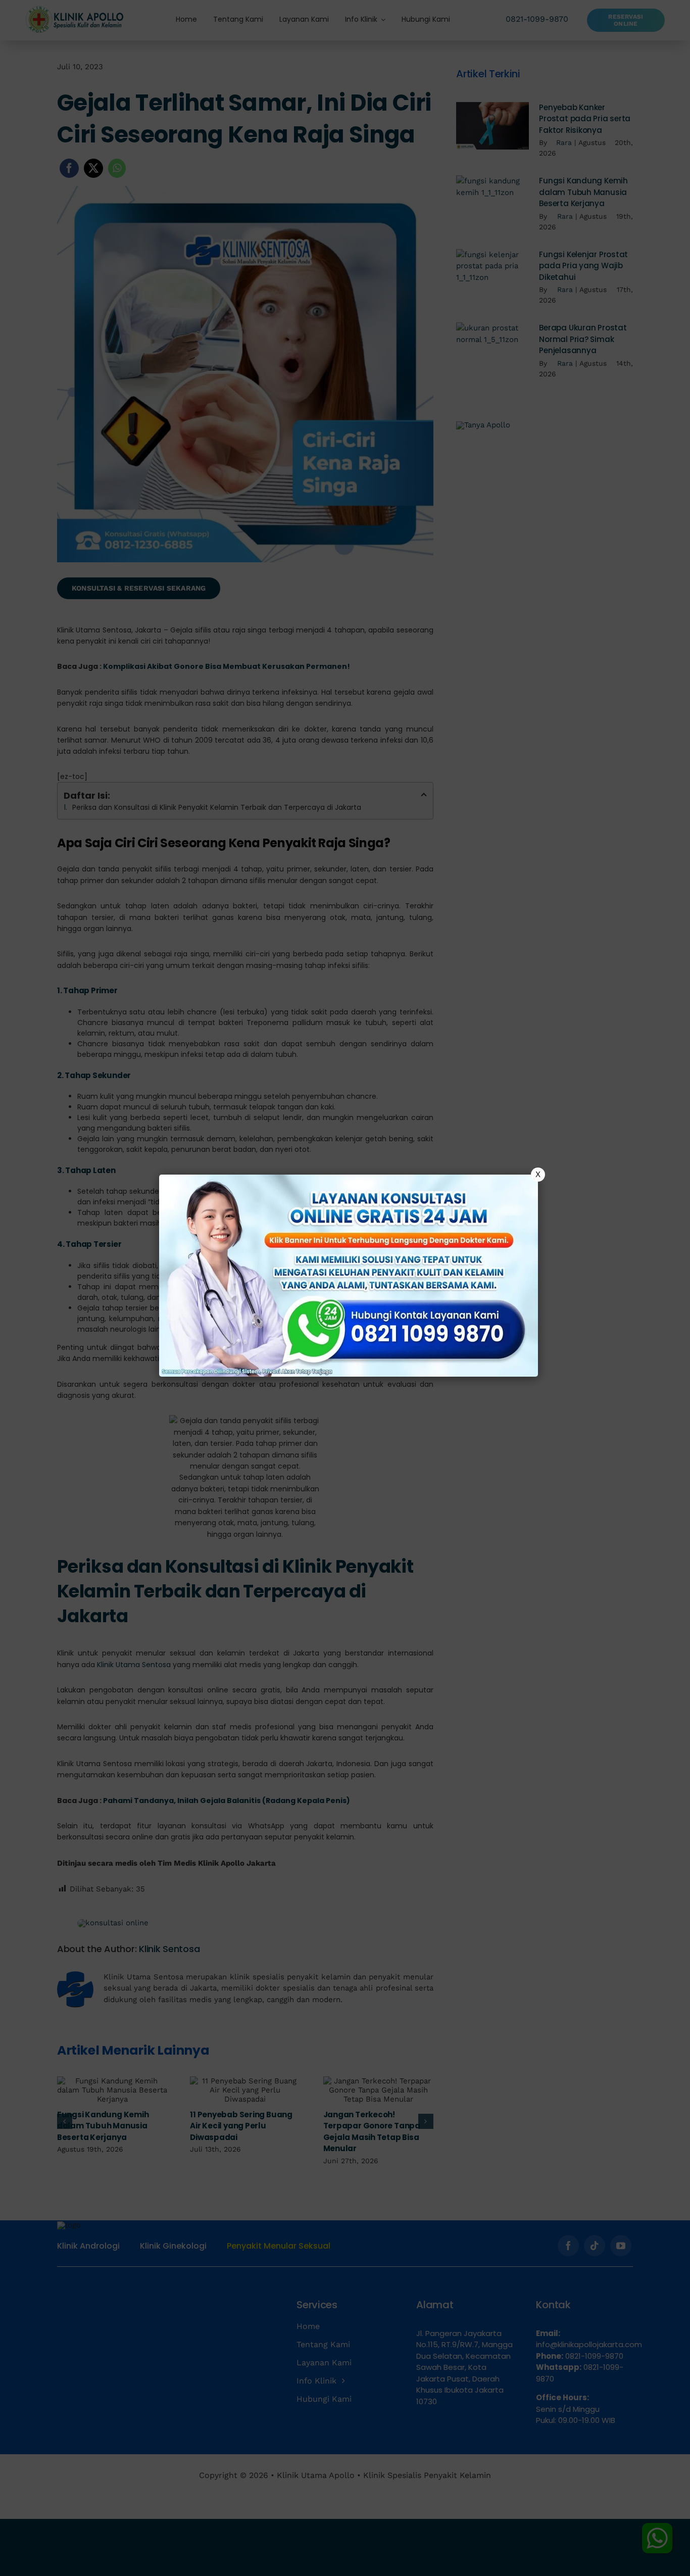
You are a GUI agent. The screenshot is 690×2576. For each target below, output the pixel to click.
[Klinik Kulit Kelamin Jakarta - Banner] (349, 1276)
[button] (345, 1288)
